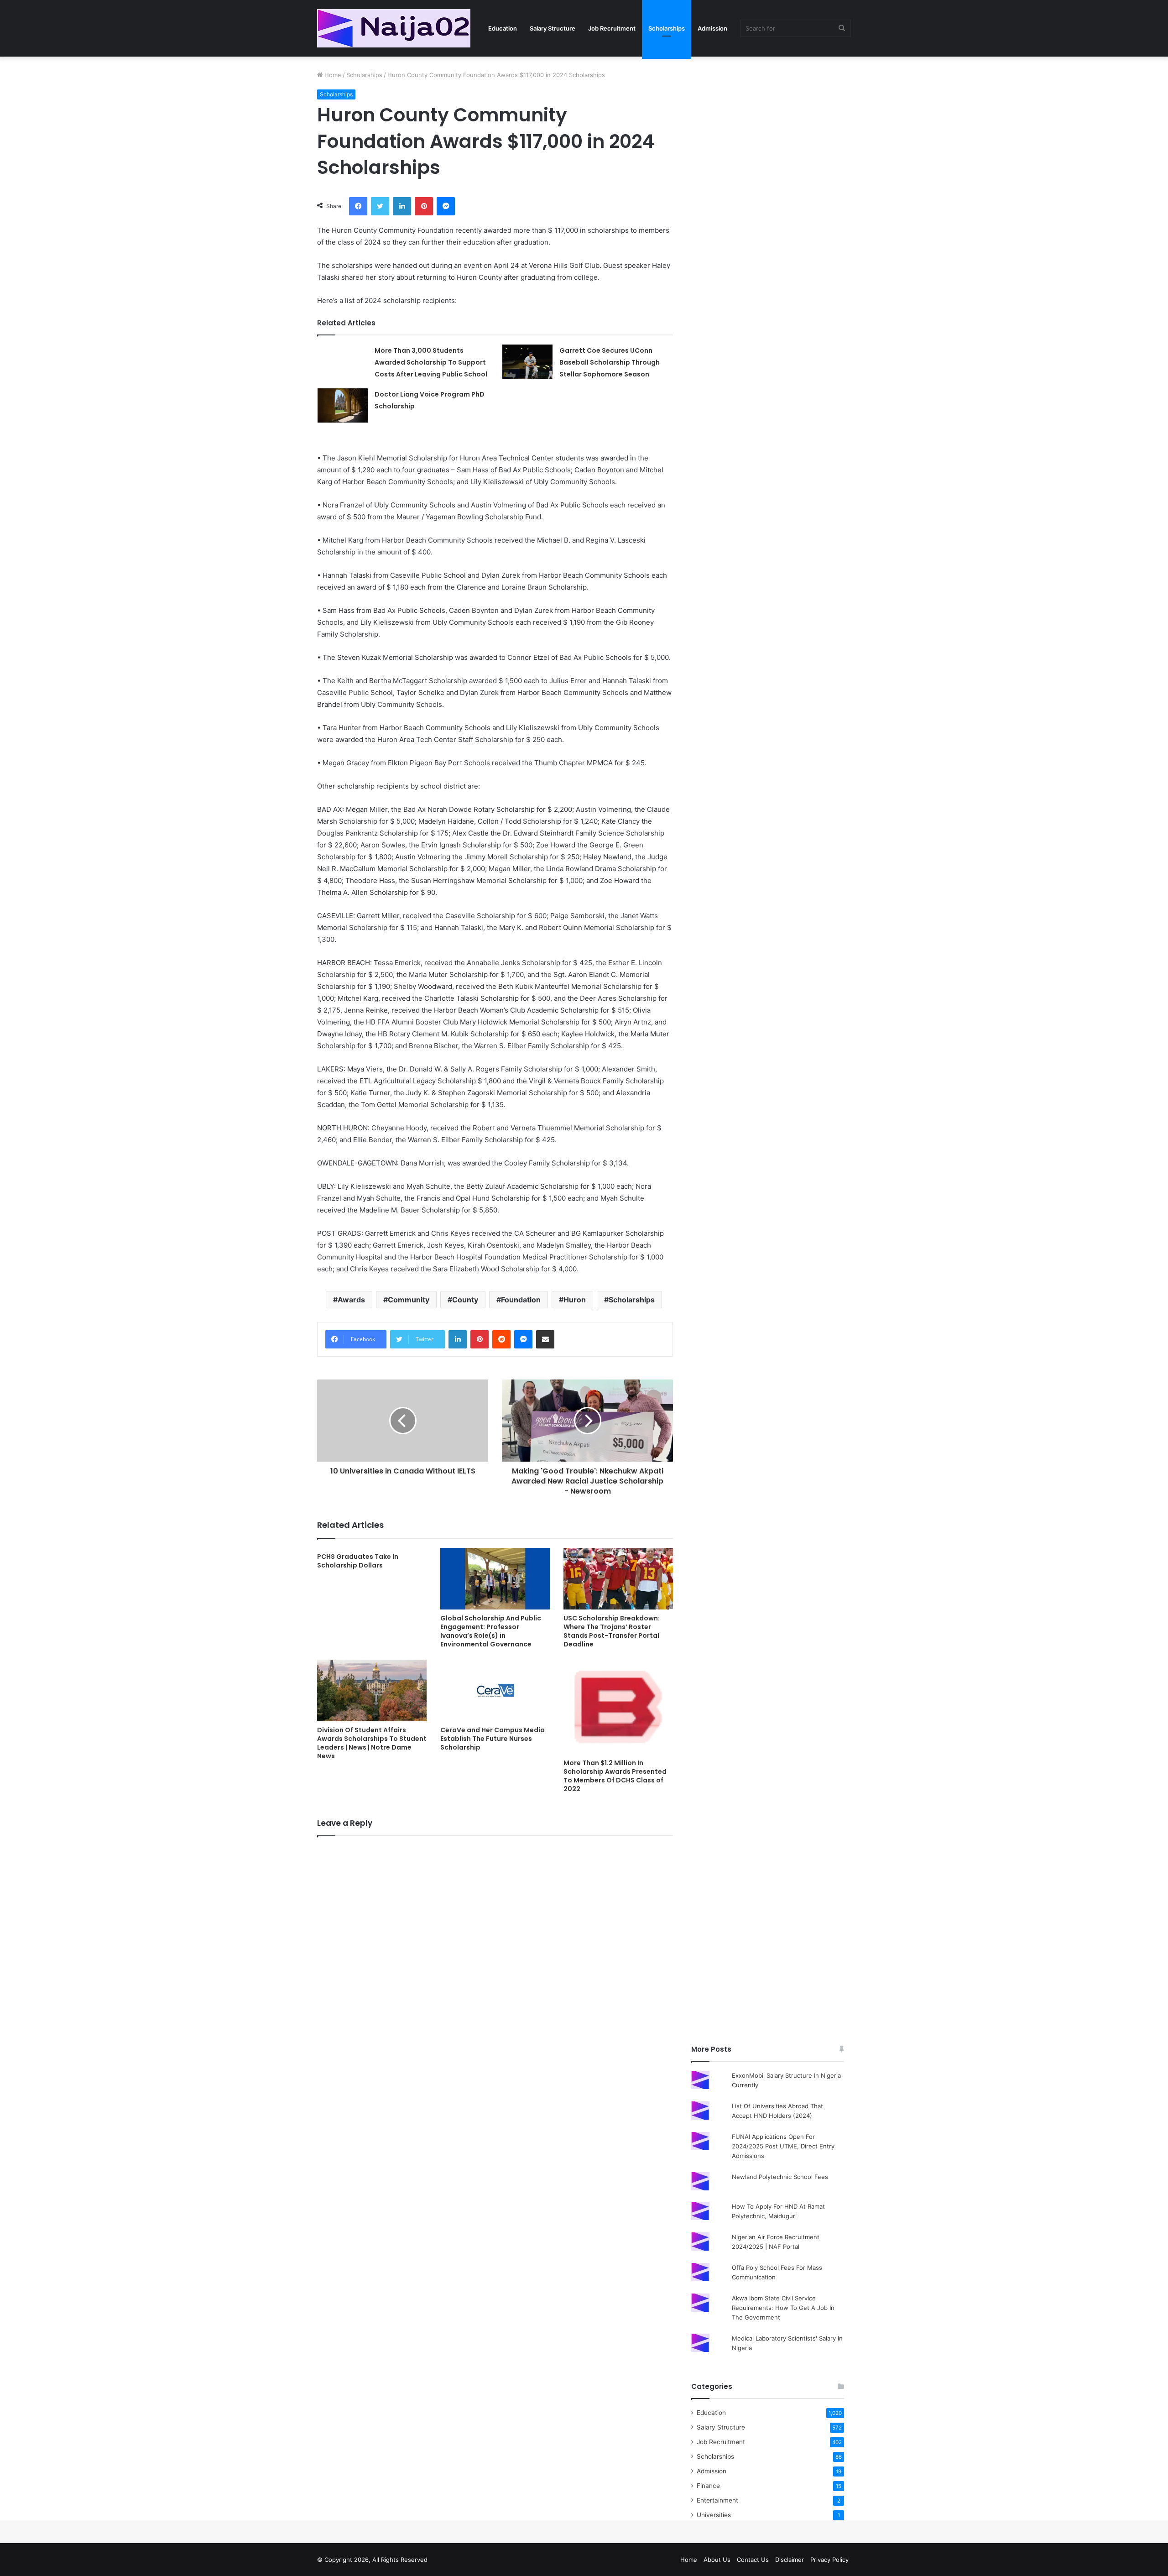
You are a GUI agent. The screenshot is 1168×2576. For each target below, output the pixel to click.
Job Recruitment (612, 28)
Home (332, 75)
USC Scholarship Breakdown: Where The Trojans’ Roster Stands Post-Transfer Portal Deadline (612, 1631)
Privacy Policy (829, 2560)
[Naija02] (394, 28)
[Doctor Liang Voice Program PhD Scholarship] (343, 405)
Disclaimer (790, 2560)
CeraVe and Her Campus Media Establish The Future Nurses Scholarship (493, 1739)
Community (409, 1300)
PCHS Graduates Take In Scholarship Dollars (358, 1561)
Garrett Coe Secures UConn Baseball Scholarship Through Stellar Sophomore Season (610, 362)
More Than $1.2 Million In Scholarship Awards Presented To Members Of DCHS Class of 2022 (615, 1776)
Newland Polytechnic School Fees (780, 2177)
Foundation (521, 1300)
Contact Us (753, 2560)
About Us (717, 2560)
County (465, 1300)
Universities (714, 2515)
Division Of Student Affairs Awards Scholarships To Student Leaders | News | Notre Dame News (372, 1743)
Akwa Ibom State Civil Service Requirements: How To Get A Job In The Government (783, 2308)
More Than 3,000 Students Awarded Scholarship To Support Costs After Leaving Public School (431, 362)
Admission (712, 28)
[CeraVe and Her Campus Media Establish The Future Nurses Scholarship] (495, 1690)
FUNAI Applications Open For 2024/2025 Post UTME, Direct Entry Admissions (783, 2146)
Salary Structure (553, 28)
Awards (351, 1300)
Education (503, 28)
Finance (708, 2486)
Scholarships (667, 28)
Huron (575, 1300)
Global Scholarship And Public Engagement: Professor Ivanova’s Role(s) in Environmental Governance (491, 1631)
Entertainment (717, 2500)
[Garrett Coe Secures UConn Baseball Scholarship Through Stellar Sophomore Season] (527, 362)
